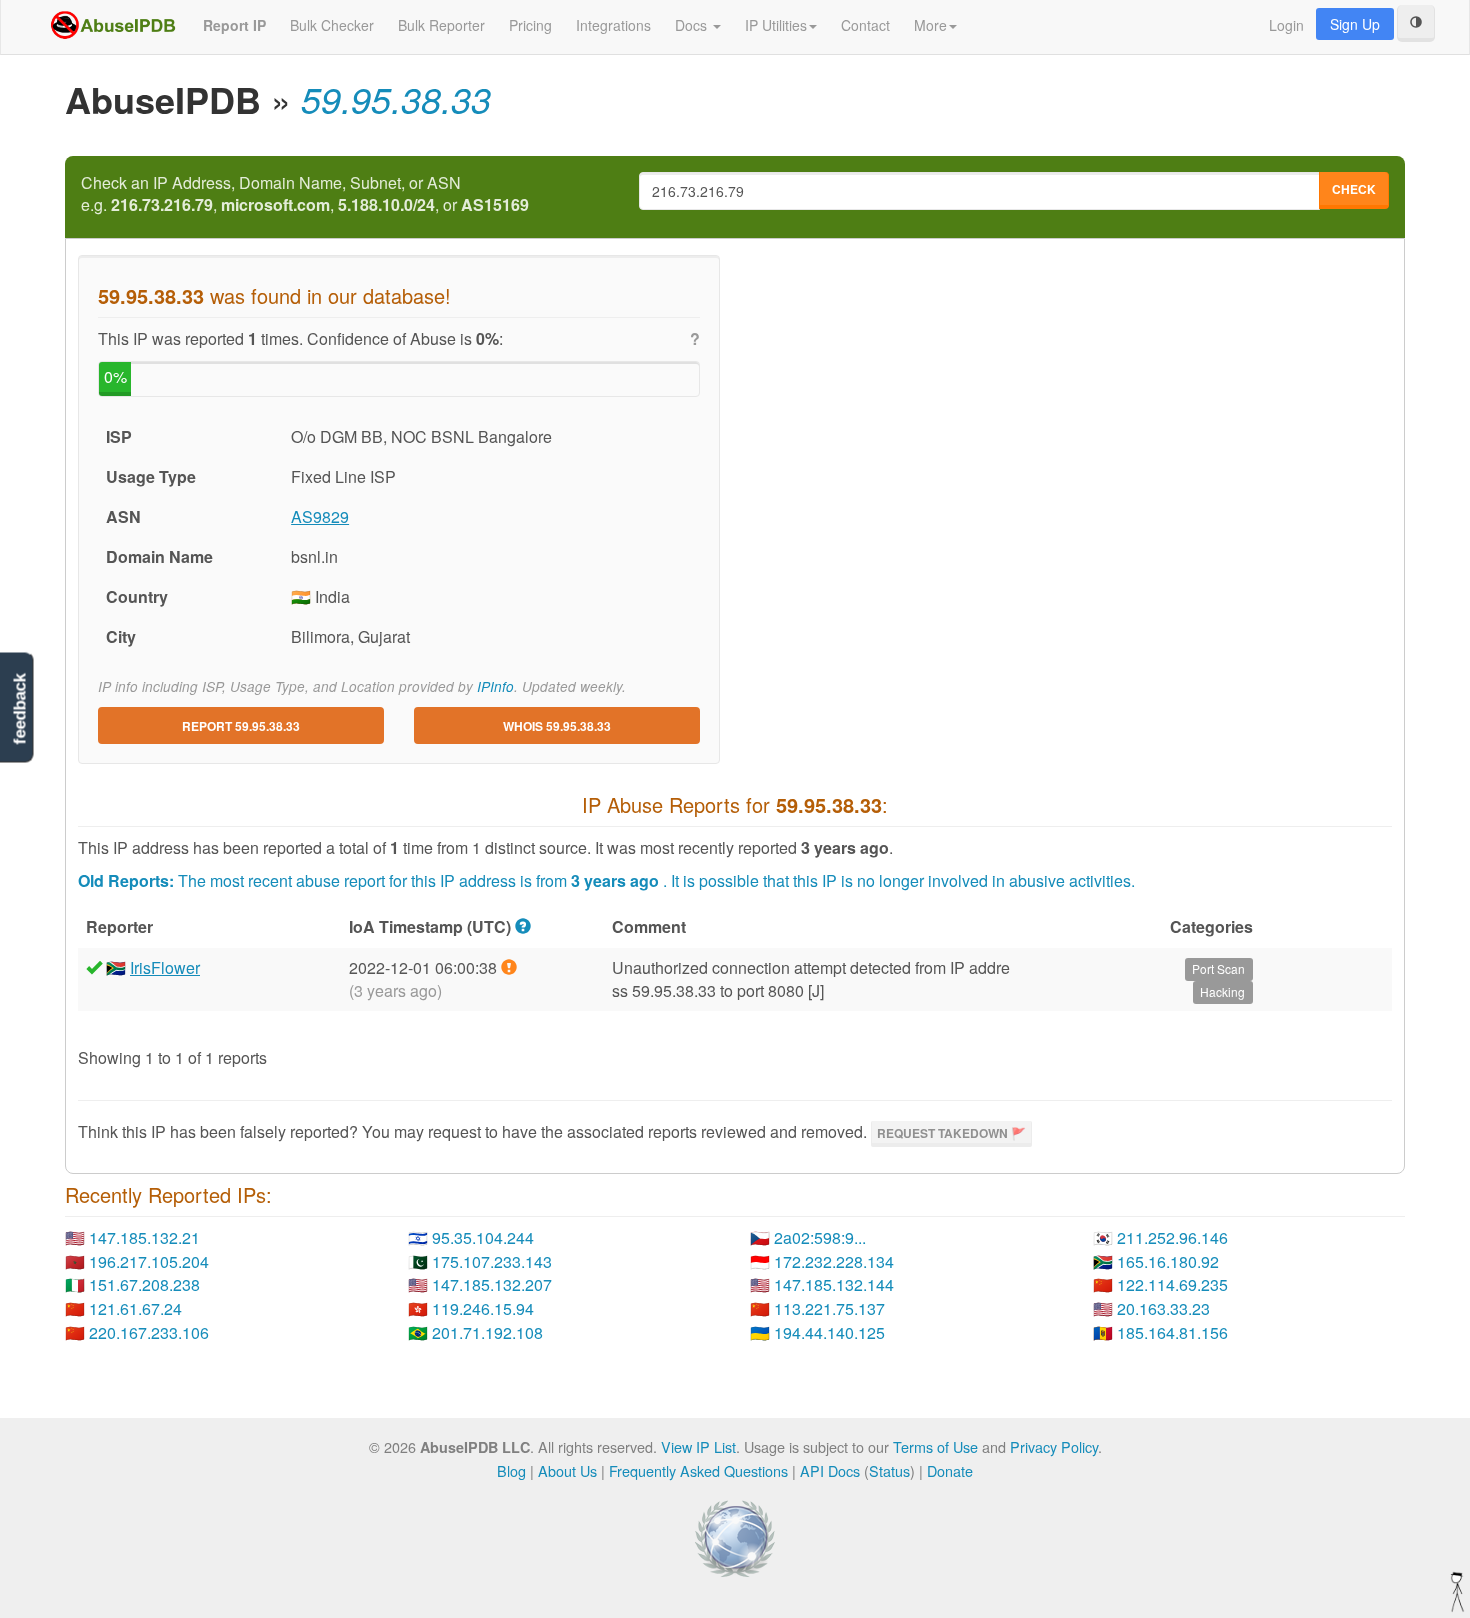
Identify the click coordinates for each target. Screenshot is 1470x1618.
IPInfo (495, 686)
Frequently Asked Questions (698, 1470)
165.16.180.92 (1168, 1261)
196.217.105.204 (149, 1261)
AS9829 (320, 516)
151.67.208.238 (144, 1284)
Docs (693, 25)
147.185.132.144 (834, 1284)
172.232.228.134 (834, 1261)
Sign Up (1355, 24)
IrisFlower (165, 967)
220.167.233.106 (149, 1332)
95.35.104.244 (483, 1237)
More (930, 25)
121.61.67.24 (135, 1308)
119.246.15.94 (483, 1308)
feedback (19, 708)
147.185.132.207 (492, 1284)
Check (1354, 189)
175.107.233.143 (492, 1261)
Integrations (613, 25)
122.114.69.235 (1172, 1284)
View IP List (698, 1446)
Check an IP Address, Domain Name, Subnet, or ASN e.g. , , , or (305, 194)
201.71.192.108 (487, 1332)
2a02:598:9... (820, 1237)
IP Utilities (776, 25)
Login (1286, 25)
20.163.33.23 (1163, 1308)
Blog (511, 1470)
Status (889, 1470)
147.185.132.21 (144, 1237)
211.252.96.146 (1172, 1237)
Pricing (530, 25)
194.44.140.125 (829, 1332)
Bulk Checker (332, 25)
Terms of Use (935, 1446)
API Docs (830, 1470)
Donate (950, 1470)
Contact (865, 25)
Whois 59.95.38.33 (557, 726)
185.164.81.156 (1172, 1332)
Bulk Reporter (441, 25)
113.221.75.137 (829, 1308)
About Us (567, 1470)
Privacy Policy (1054, 1446)
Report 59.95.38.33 (241, 726)
